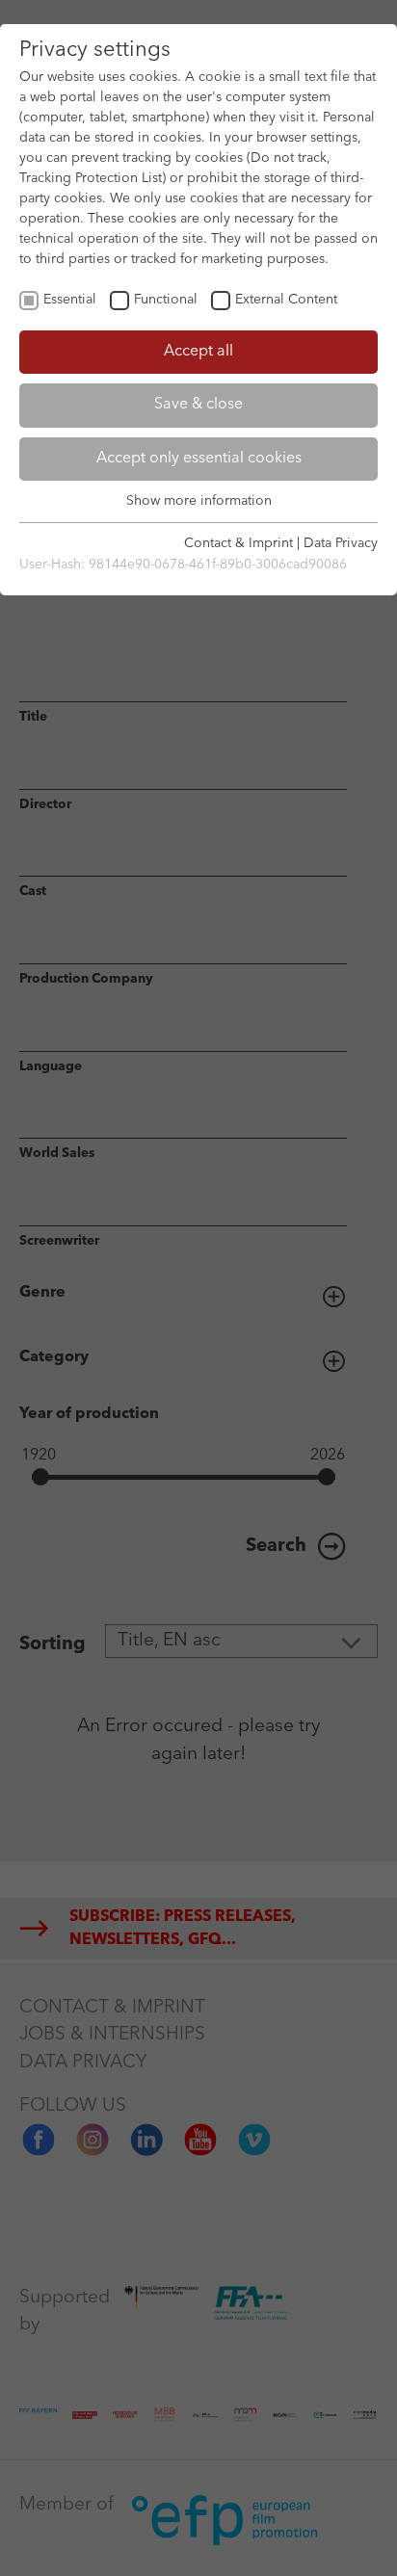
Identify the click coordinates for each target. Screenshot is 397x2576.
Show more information (199, 501)
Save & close (198, 405)
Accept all (198, 352)
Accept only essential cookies (199, 459)
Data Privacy (341, 543)
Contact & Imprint (238, 543)
